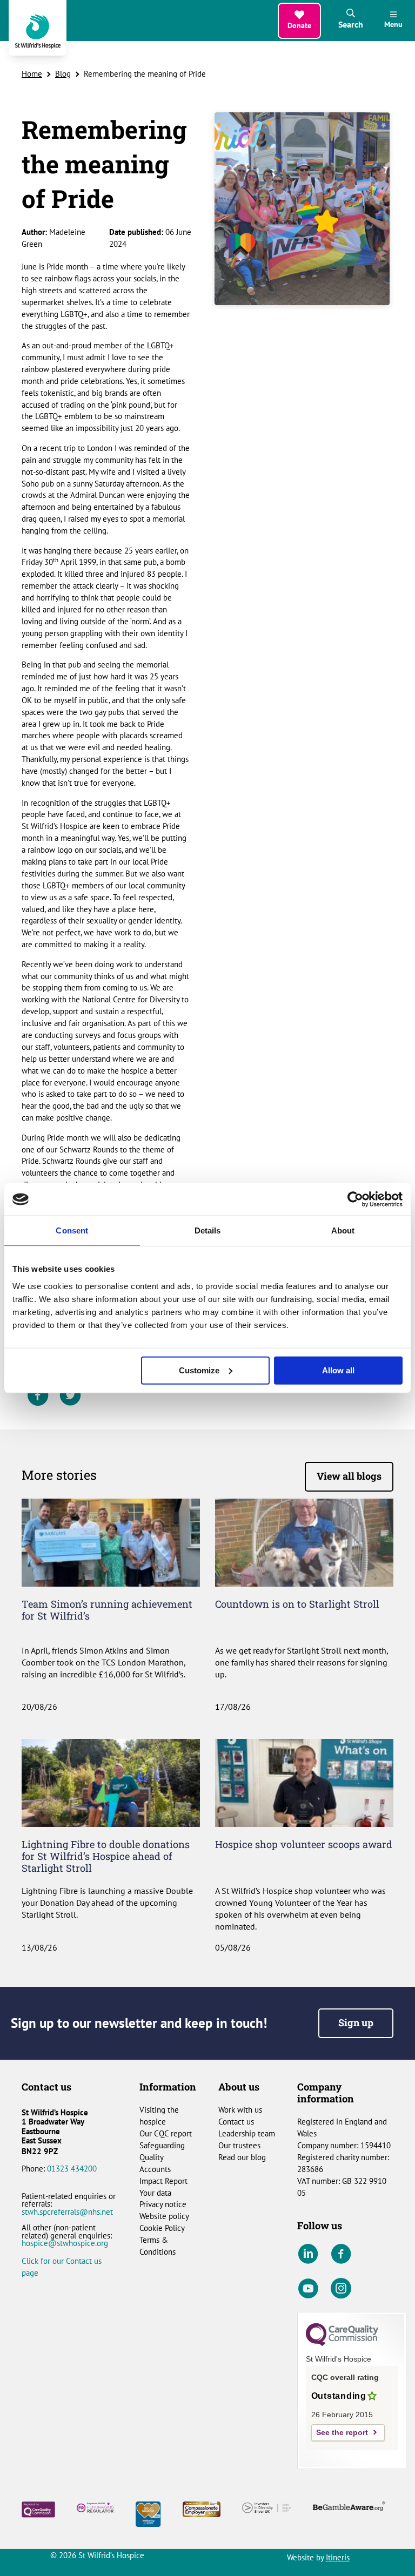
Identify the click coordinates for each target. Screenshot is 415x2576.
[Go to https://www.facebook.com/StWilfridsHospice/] (341, 2254)
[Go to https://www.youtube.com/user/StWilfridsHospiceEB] (308, 2289)
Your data (155, 2193)
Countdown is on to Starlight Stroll (297, 1604)
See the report (342, 2433)
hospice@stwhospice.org (65, 2243)
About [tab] (343, 1230)
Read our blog (242, 2157)
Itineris (338, 2557)
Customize (199, 1370)
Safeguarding (162, 2145)
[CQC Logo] (342, 2343)
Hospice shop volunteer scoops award (304, 1844)
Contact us (236, 2122)
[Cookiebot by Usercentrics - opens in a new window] (355, 1199)
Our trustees (239, 2145)
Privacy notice (163, 2204)
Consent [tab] (72, 1230)
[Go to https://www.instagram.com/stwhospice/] (341, 2289)
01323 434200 (72, 2169)
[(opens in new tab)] (148, 2513)
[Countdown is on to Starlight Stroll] (304, 1542)
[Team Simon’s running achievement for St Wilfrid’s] (111, 1542)
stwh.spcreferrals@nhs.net (67, 2212)
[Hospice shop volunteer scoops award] (304, 1782)
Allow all (338, 1370)
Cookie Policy (162, 2228)
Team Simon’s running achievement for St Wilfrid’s (107, 1610)
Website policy (164, 2216)
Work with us (240, 2110)
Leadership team (247, 2133)
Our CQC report (166, 2133)
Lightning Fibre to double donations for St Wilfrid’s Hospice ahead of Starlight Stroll (106, 1856)
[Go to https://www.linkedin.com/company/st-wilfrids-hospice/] (308, 2254)
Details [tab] (208, 1230)
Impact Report (163, 2181)
